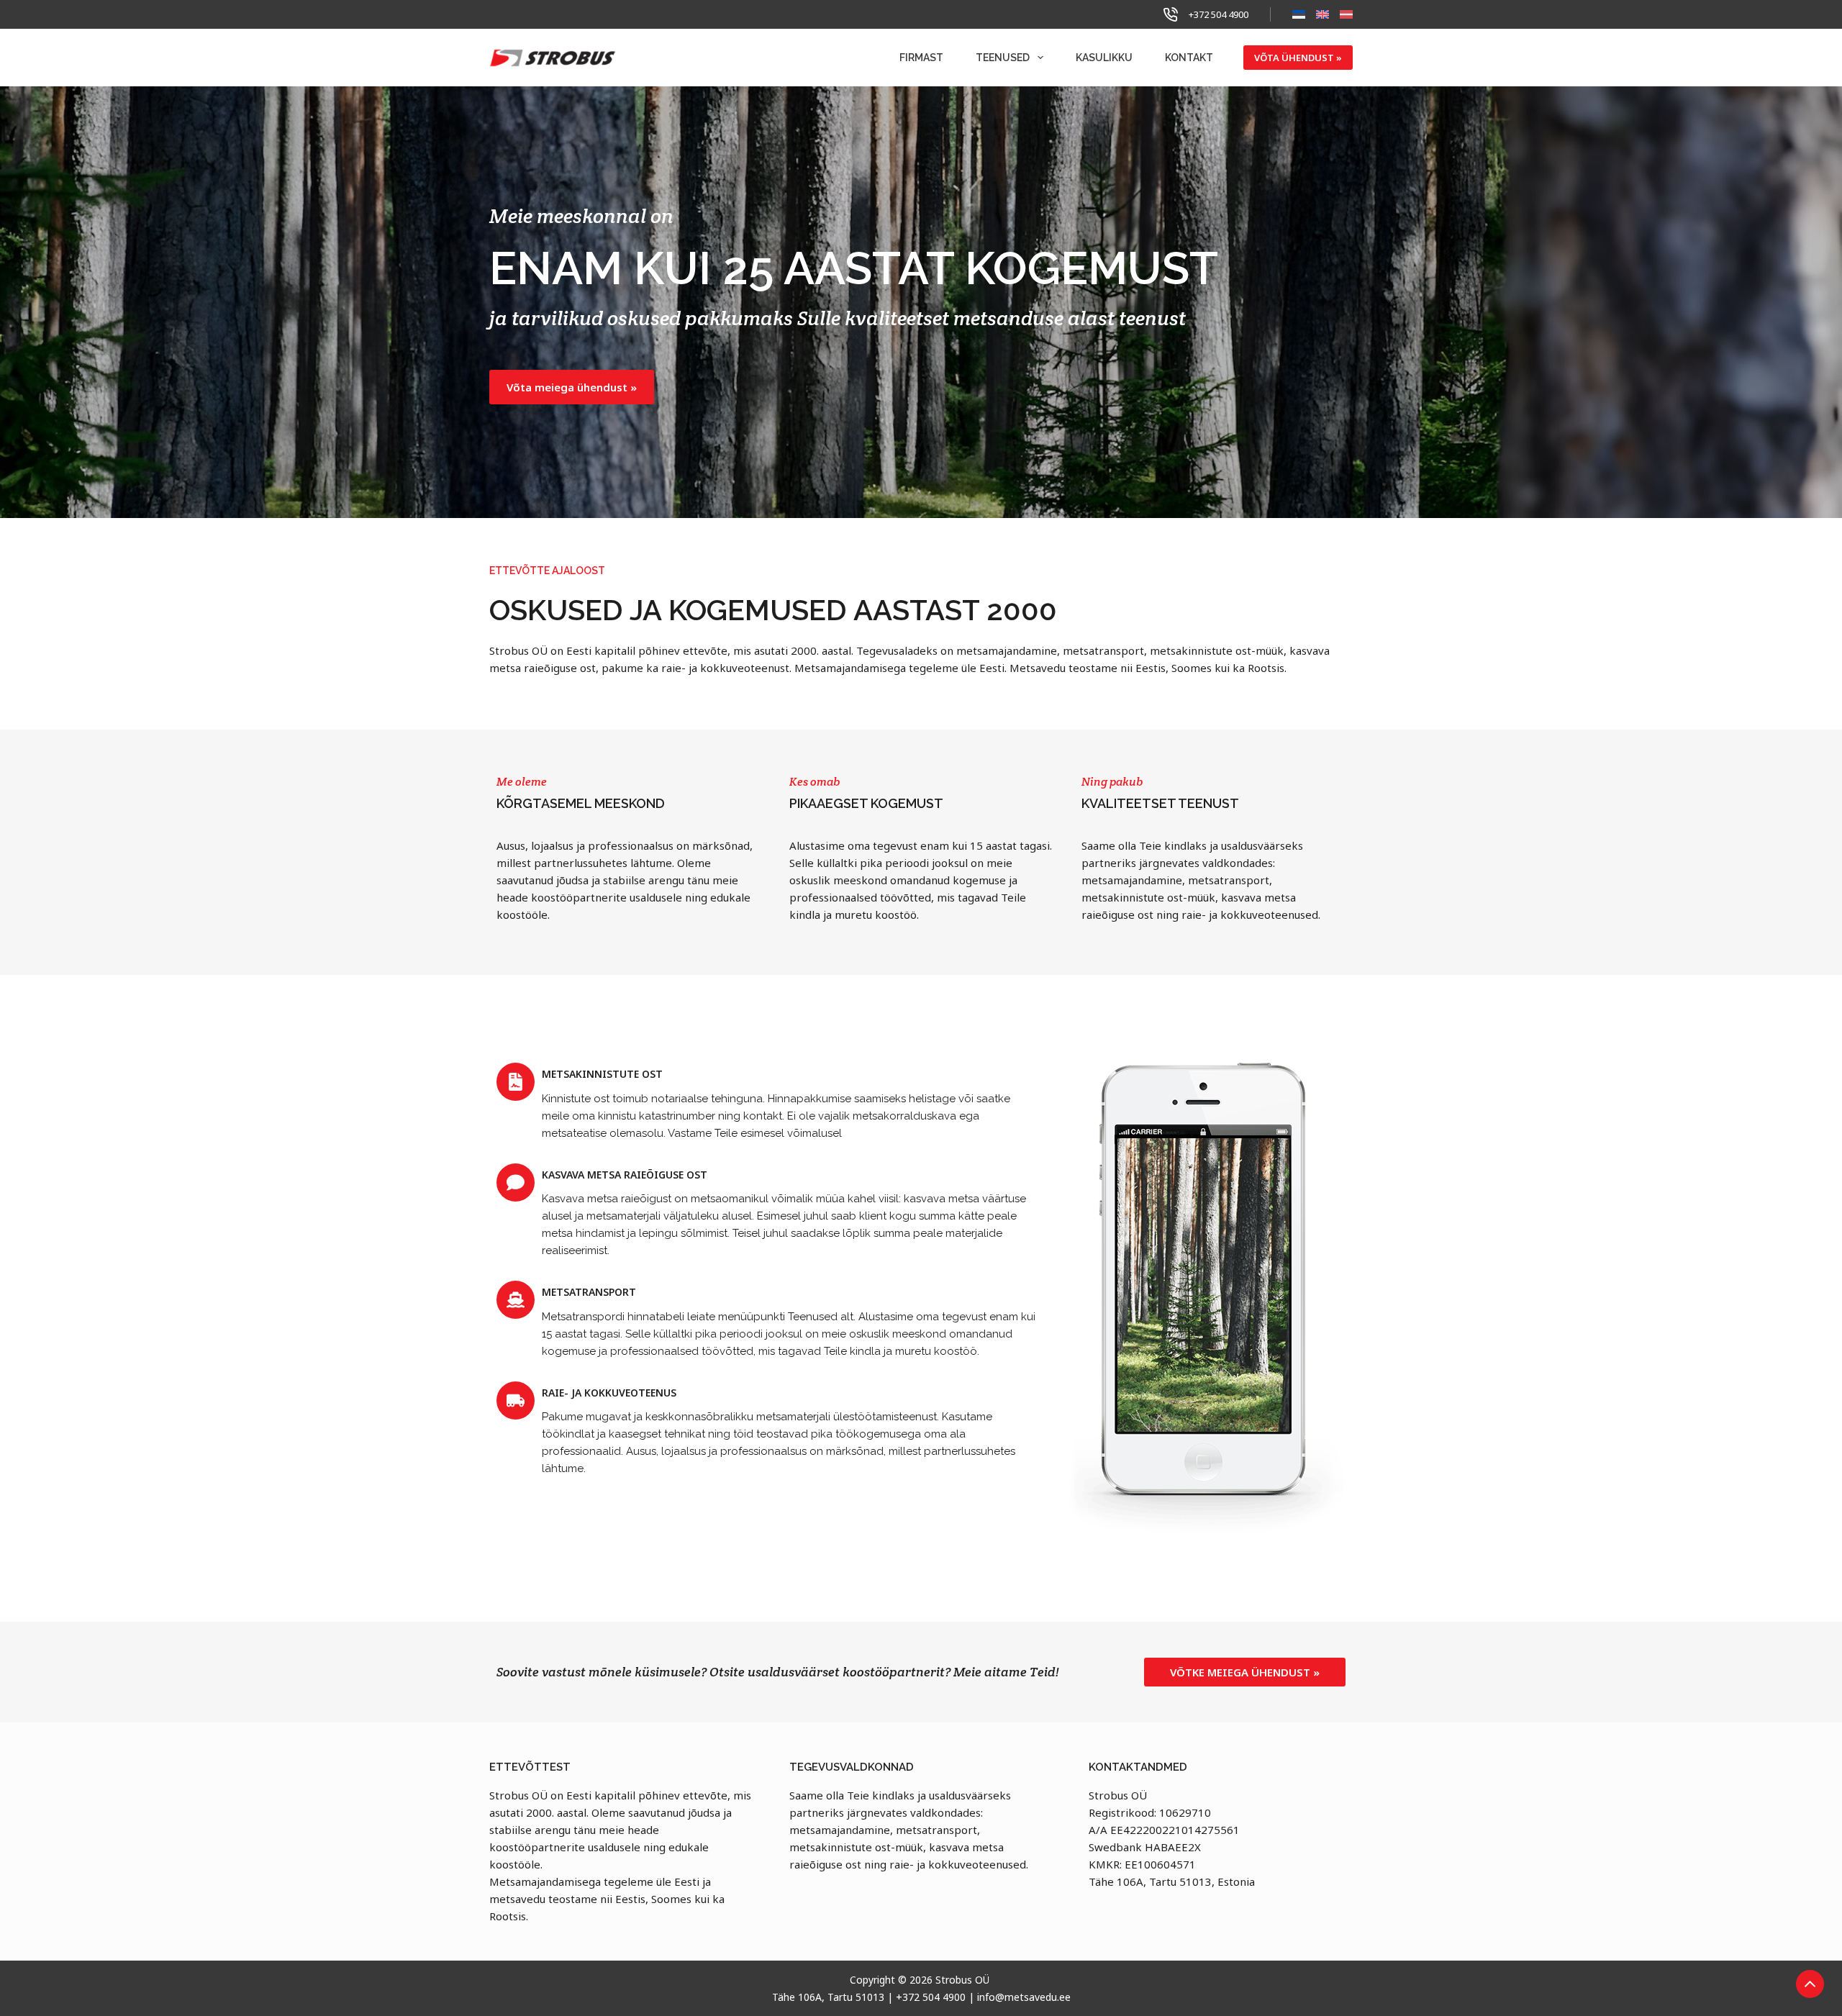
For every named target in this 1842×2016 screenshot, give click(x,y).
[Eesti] (1299, 14)
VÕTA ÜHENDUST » (1298, 58)
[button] (572, 387)
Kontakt (1189, 58)
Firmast (921, 58)
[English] (1322, 14)
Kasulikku (1104, 58)
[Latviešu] (1346, 14)
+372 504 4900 (1219, 14)
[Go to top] (1810, 1984)
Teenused (1003, 58)
